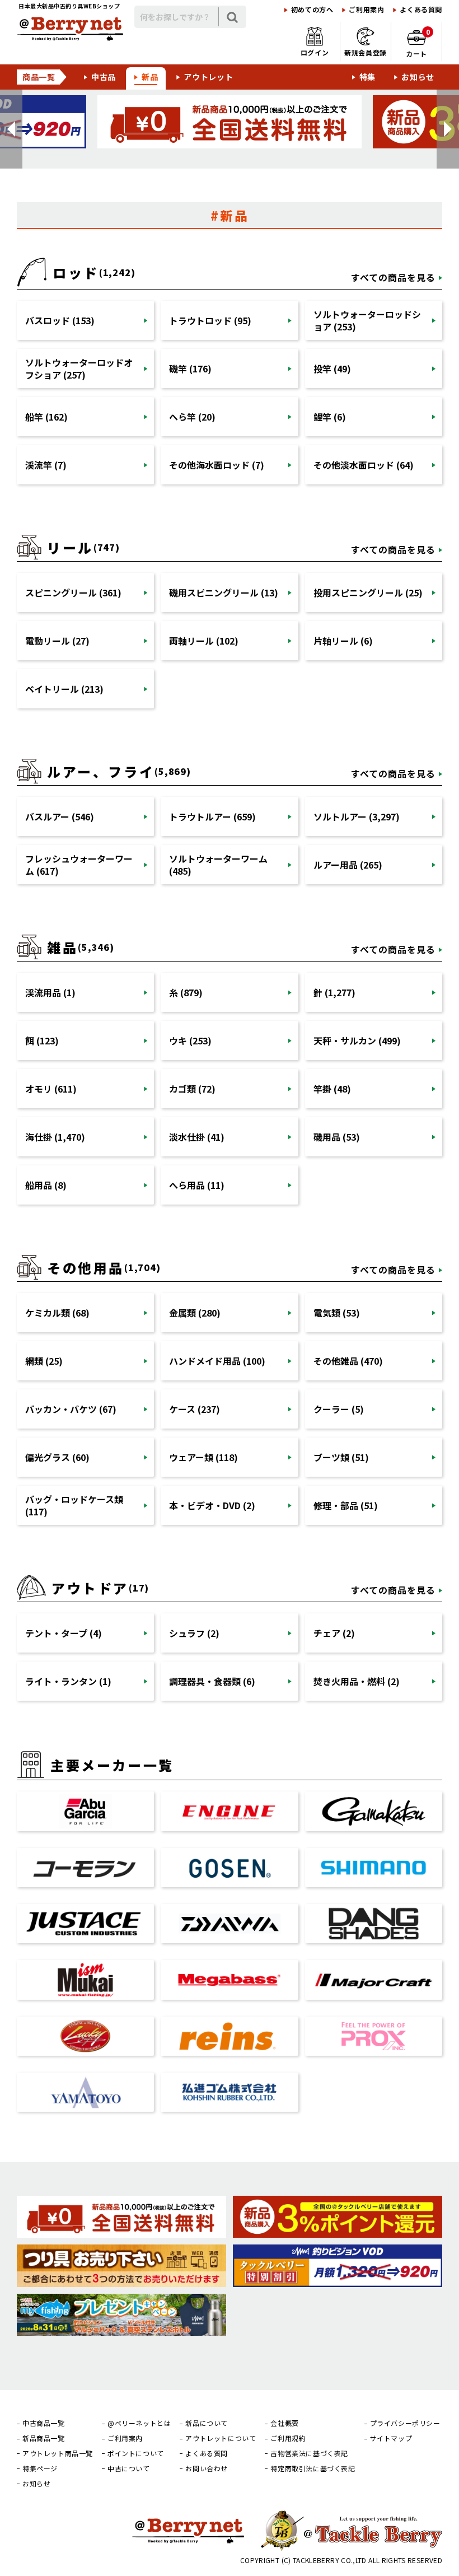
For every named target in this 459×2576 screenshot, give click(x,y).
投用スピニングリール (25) (368, 592)
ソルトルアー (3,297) (357, 816)
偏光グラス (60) (57, 1457)
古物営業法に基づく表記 (309, 2453)
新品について (207, 2423)
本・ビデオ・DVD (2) (212, 1505)
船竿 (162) (46, 417)
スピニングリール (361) (73, 592)
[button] (11, 129)
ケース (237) (195, 1409)
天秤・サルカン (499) (357, 1040)
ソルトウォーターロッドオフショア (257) (79, 368)
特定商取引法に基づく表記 (313, 2468)
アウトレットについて (221, 2438)
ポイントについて (136, 2453)
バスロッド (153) (60, 320)
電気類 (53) (337, 1313)
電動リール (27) (57, 641)
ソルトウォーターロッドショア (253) (367, 320)
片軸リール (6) (343, 641)
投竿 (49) (332, 368)
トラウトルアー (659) (212, 816)
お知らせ (418, 77)
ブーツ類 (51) (341, 1457)
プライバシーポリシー (405, 2423)
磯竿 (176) (190, 368)
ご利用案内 (366, 10)
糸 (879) (186, 992)
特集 (367, 77)
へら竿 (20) (192, 417)
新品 (150, 77)
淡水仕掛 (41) (197, 1137)
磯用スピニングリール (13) (224, 592)
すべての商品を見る (393, 277)
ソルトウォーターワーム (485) (218, 865)
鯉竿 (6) (330, 417)
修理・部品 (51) (346, 1505)
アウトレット (208, 77)
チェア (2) (334, 1633)
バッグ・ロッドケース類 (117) (74, 1505)
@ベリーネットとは (139, 2423)
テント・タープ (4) (64, 1633)
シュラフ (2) (194, 1633)
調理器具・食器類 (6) (212, 1681)
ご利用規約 (288, 2438)
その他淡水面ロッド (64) (364, 465)
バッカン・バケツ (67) (71, 1409)
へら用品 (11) (197, 1185)
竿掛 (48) (332, 1089)
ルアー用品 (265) (348, 865)
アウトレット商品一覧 (58, 2453)
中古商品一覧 (44, 2423)
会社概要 (284, 2423)
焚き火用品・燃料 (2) (357, 1681)
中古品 (104, 77)
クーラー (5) (339, 1409)
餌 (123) (42, 1040)
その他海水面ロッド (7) (217, 465)
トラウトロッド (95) (210, 320)
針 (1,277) (334, 992)
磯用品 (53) (337, 1137)
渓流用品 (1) (50, 992)
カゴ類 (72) (192, 1089)
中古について (129, 2468)
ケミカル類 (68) (57, 1313)
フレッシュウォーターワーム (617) (79, 865)
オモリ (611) (51, 1089)
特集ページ (40, 2468)
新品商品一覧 (44, 2438)
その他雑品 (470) (348, 1361)
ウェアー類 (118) (203, 1457)
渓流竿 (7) (46, 465)
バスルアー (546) (60, 816)
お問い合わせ (207, 2468)
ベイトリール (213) (64, 689)
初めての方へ (312, 10)
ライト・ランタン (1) (68, 1681)
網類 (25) (44, 1361)
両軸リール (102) (204, 641)
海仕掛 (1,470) (55, 1137)
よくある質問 (421, 10)
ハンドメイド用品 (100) (217, 1361)
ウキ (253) (190, 1040)
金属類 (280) (195, 1313)
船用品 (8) (46, 1185)
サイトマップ (391, 2438)
